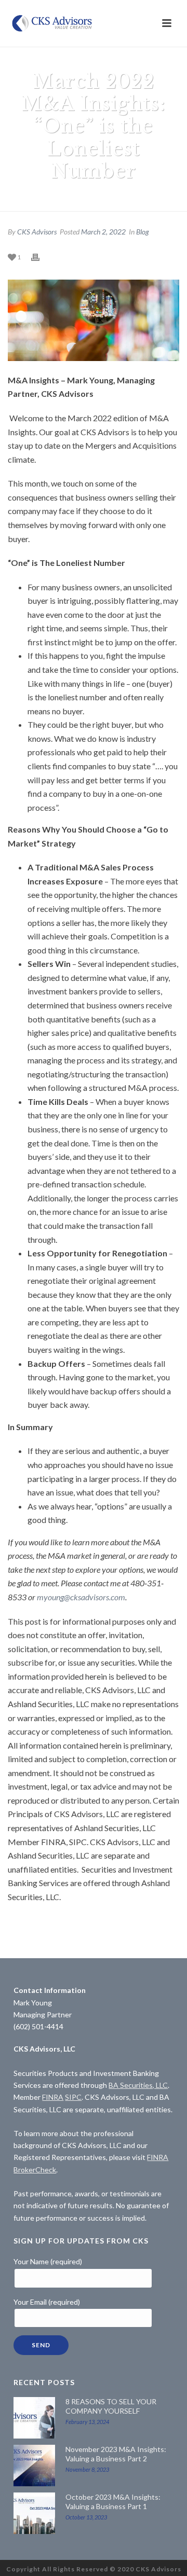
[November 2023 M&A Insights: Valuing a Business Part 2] (34, 2466)
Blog (143, 232)
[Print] (41, 257)
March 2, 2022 (103, 232)
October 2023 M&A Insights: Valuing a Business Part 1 (113, 2502)
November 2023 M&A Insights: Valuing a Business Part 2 (116, 2454)
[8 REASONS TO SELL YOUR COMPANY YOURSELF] (34, 2418)
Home (25, 198)
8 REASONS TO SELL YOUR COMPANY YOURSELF (111, 2406)
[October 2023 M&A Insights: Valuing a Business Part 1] (34, 2513)
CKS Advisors (37, 232)
